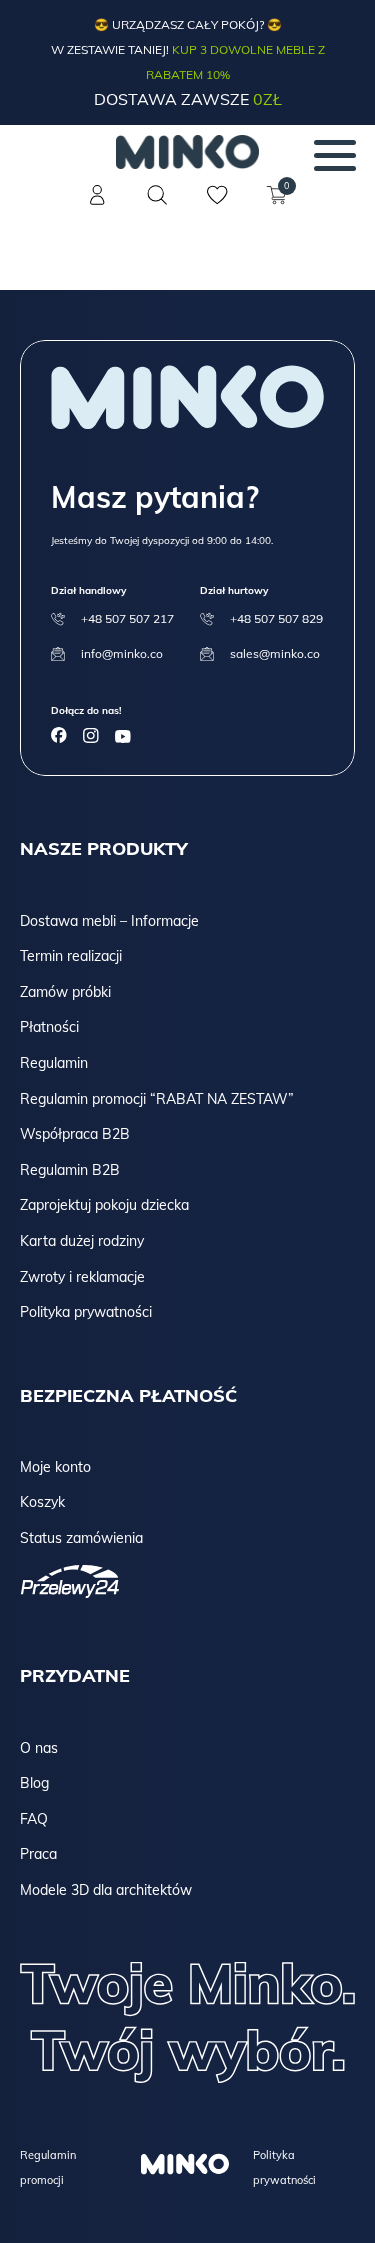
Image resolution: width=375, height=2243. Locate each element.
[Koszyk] (278, 207)
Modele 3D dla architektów (106, 1890)
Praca (38, 1854)
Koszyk (42, 1502)
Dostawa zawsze (188, 99)
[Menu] (335, 155)
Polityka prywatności (86, 1312)
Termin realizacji (71, 956)
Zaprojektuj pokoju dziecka (104, 1205)
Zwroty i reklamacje (82, 1277)
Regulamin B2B (70, 1170)
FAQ (34, 1819)
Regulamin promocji (48, 2167)
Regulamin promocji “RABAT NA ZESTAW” (157, 1099)
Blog (34, 1783)
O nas (39, 1748)
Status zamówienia (81, 1538)
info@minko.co (122, 653)
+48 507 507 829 (276, 618)
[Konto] (98, 207)
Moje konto (55, 1467)
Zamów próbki (65, 992)
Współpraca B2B (75, 1134)
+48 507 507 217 (127, 618)
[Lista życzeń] (218, 207)
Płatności (49, 1027)
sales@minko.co (275, 653)
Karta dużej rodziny (82, 1241)
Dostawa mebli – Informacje (109, 921)
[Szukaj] (158, 195)
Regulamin (54, 1063)
